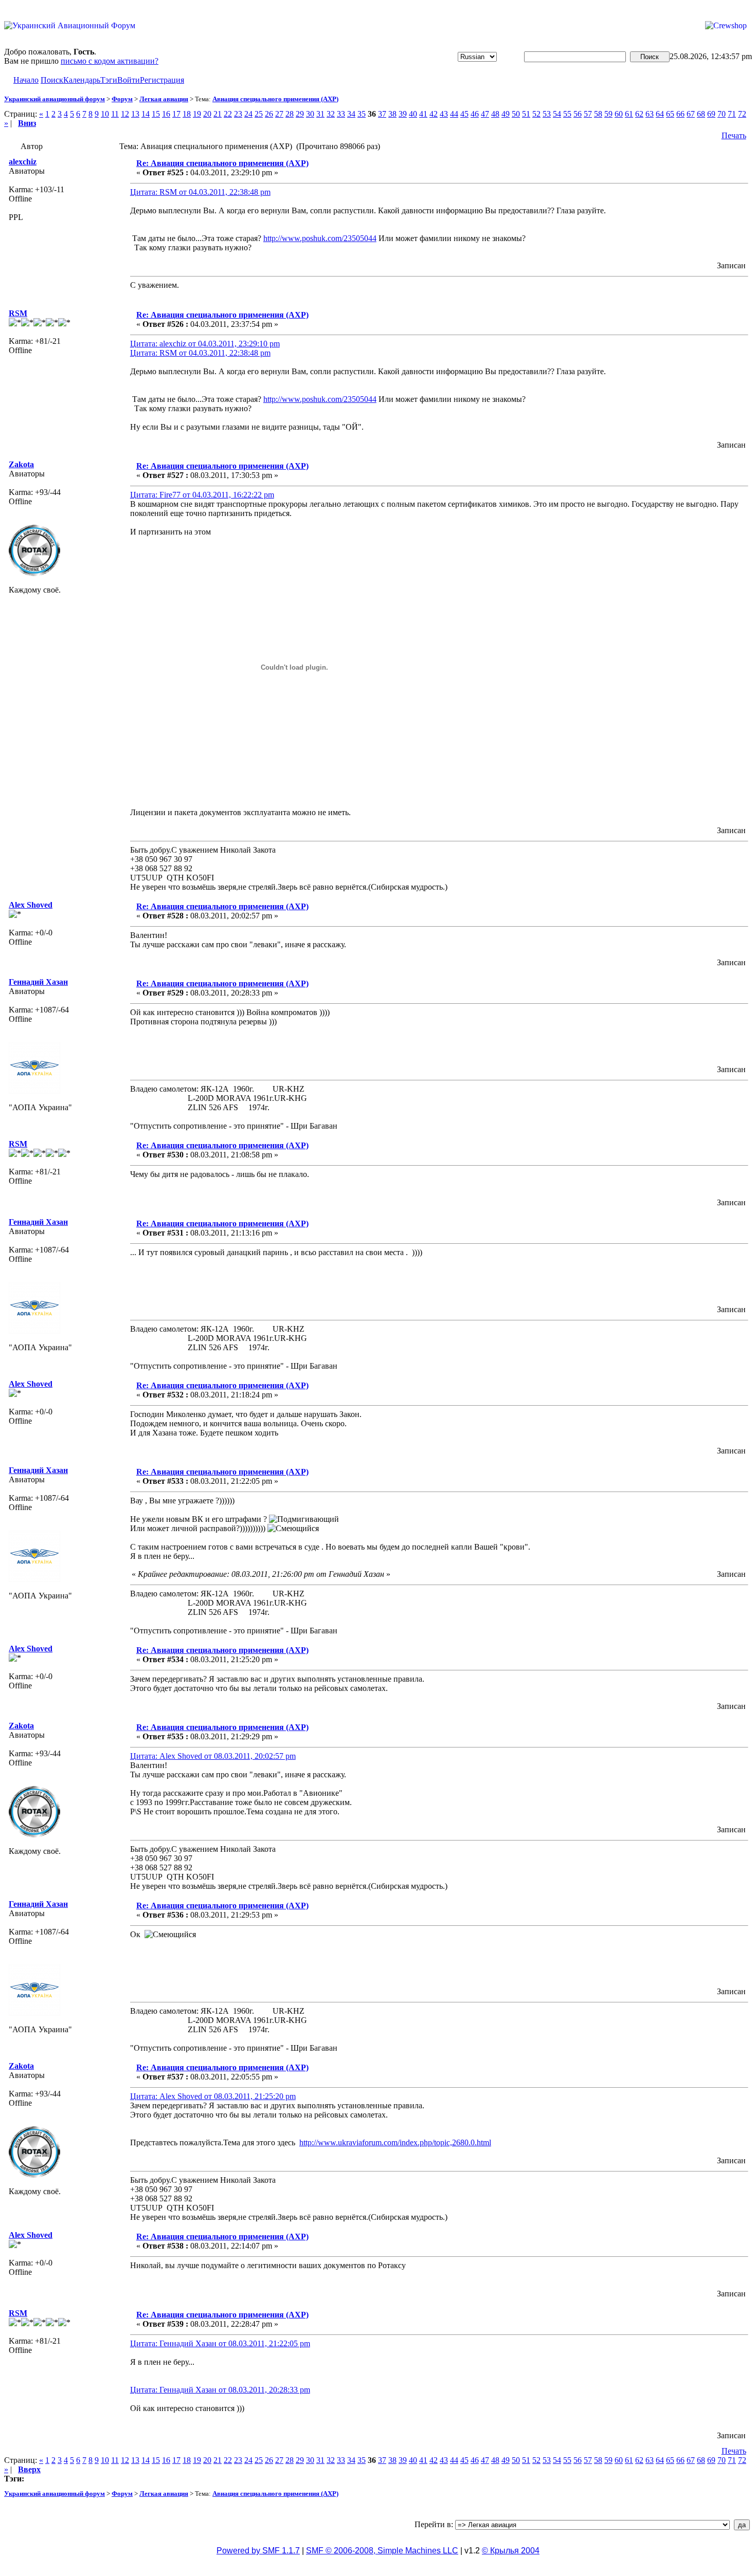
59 (608, 114)
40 (413, 114)
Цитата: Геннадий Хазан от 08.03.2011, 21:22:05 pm (220, 2343)
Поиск (52, 80)
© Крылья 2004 (511, 2551)
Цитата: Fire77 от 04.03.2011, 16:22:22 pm (202, 495)
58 (598, 114)
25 (259, 114)
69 (711, 114)
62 (639, 114)
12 (125, 114)
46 (475, 114)
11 (115, 114)
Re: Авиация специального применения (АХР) (222, 163)
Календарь (82, 80)
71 (732, 114)
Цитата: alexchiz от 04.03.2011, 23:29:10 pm (205, 344)
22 (228, 114)
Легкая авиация (164, 99)
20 (207, 114)
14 (146, 114)
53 (547, 114)
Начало (26, 80)
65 (670, 114)
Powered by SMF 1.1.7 (258, 2551)
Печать (734, 135)
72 (742, 114)
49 (506, 114)
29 (300, 114)
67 (691, 114)
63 (650, 114)
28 (290, 114)
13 (135, 114)
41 (423, 114)
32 (331, 114)
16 (166, 114)
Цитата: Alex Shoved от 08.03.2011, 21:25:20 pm (213, 2096)
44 (454, 114)
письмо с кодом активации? (110, 61)
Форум (122, 99)
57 (588, 114)
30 (310, 114)
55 (567, 114)
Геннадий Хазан (38, 982)
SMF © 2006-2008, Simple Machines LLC (382, 2551)
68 (701, 114)
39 (403, 114)
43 (444, 114)
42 (434, 114)
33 (341, 114)
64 (660, 114)
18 (187, 114)
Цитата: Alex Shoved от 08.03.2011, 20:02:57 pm (213, 1756)
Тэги (109, 80)
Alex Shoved (31, 905)
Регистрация (162, 80)
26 (269, 114)
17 (176, 114)
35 (362, 114)
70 (722, 114)
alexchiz (23, 162)
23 (238, 114)
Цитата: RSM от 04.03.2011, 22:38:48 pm (200, 192)
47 (485, 114)
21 (218, 114)
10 (105, 114)
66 (680, 114)
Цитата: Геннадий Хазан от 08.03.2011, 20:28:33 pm (220, 2390)
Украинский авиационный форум (55, 99)
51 (526, 114)
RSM (18, 313)
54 (557, 114)
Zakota (21, 464)
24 (248, 114)
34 (351, 114)
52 (536, 114)
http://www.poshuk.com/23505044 (320, 238)
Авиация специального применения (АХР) (275, 99)
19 (197, 114)
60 (619, 114)
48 (495, 114)
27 (279, 114)
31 (320, 114)
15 (156, 114)
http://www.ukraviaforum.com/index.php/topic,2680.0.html (395, 2142)
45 (464, 114)
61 (629, 114)
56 (578, 114)
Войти (129, 80)
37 (382, 114)
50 (516, 114)
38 (392, 114)
